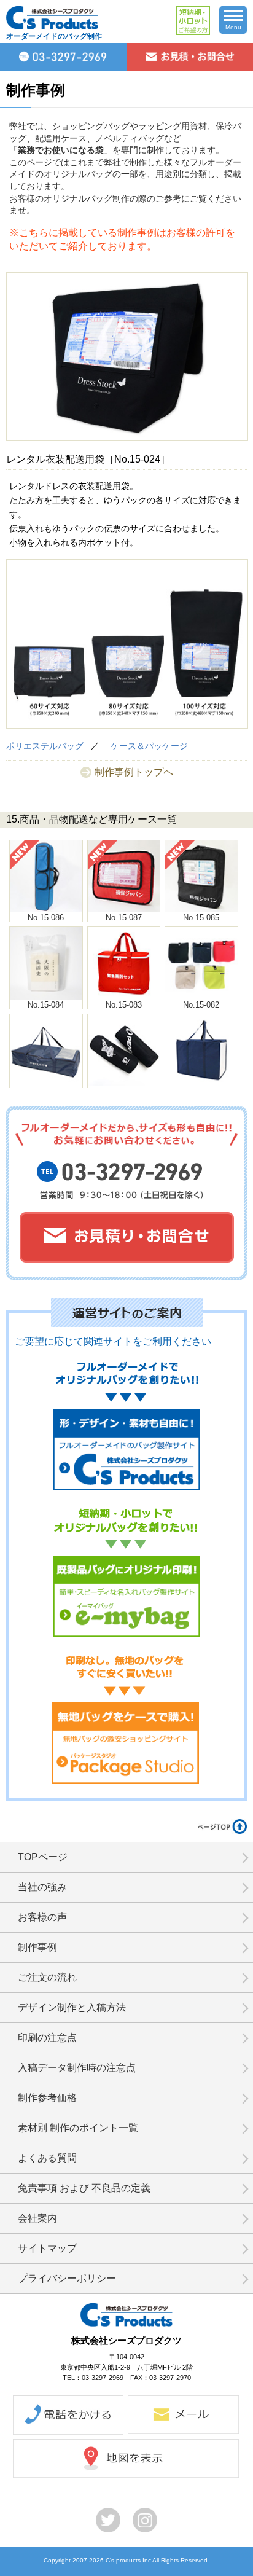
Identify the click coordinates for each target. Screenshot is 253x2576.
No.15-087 (124, 918)
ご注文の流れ (47, 1977)
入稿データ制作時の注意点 (77, 2068)
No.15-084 (46, 1005)
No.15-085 (201, 918)
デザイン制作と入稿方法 (72, 2007)
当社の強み (42, 1887)
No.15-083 (124, 1005)
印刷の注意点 (47, 2038)
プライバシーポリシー (67, 2278)
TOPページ (43, 1857)
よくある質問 (47, 2158)
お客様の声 (42, 1917)
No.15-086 (46, 918)
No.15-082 (201, 1005)
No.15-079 (201, 1091)
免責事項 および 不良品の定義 (84, 2188)
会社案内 (37, 2218)
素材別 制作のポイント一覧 (78, 2128)
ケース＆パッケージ (149, 746)
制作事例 (37, 1947)
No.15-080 (124, 1091)
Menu (233, 27)
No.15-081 (46, 1091)
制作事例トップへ (134, 772)
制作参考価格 (47, 2098)
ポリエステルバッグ (45, 746)
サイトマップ (47, 2248)
